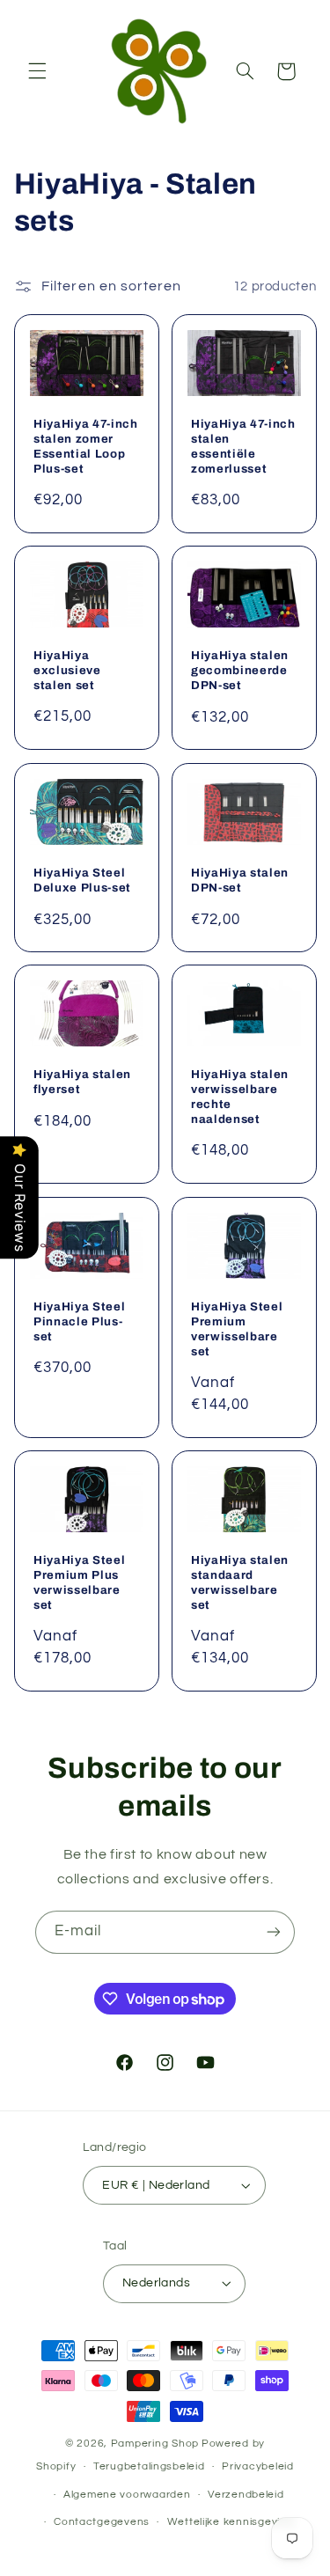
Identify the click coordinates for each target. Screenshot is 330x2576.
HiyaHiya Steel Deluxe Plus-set (82, 880)
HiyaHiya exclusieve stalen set (67, 670)
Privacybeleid (258, 2466)
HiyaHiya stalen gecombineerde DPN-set (240, 670)
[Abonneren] (274, 1932)
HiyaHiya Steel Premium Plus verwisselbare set (79, 1582)
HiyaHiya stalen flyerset (82, 1082)
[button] (37, 71)
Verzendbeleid (246, 2495)
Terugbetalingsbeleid (149, 2466)
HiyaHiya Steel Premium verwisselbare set (237, 1328)
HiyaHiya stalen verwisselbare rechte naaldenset (240, 1097)
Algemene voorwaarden (127, 2495)
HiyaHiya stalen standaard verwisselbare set (240, 1582)
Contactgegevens (102, 2522)
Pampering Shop (155, 2444)
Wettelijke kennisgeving (231, 2522)
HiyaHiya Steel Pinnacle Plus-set (79, 1321)
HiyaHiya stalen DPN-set (240, 880)
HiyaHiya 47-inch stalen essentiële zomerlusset (243, 446)
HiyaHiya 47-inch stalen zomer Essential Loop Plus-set (86, 446)
